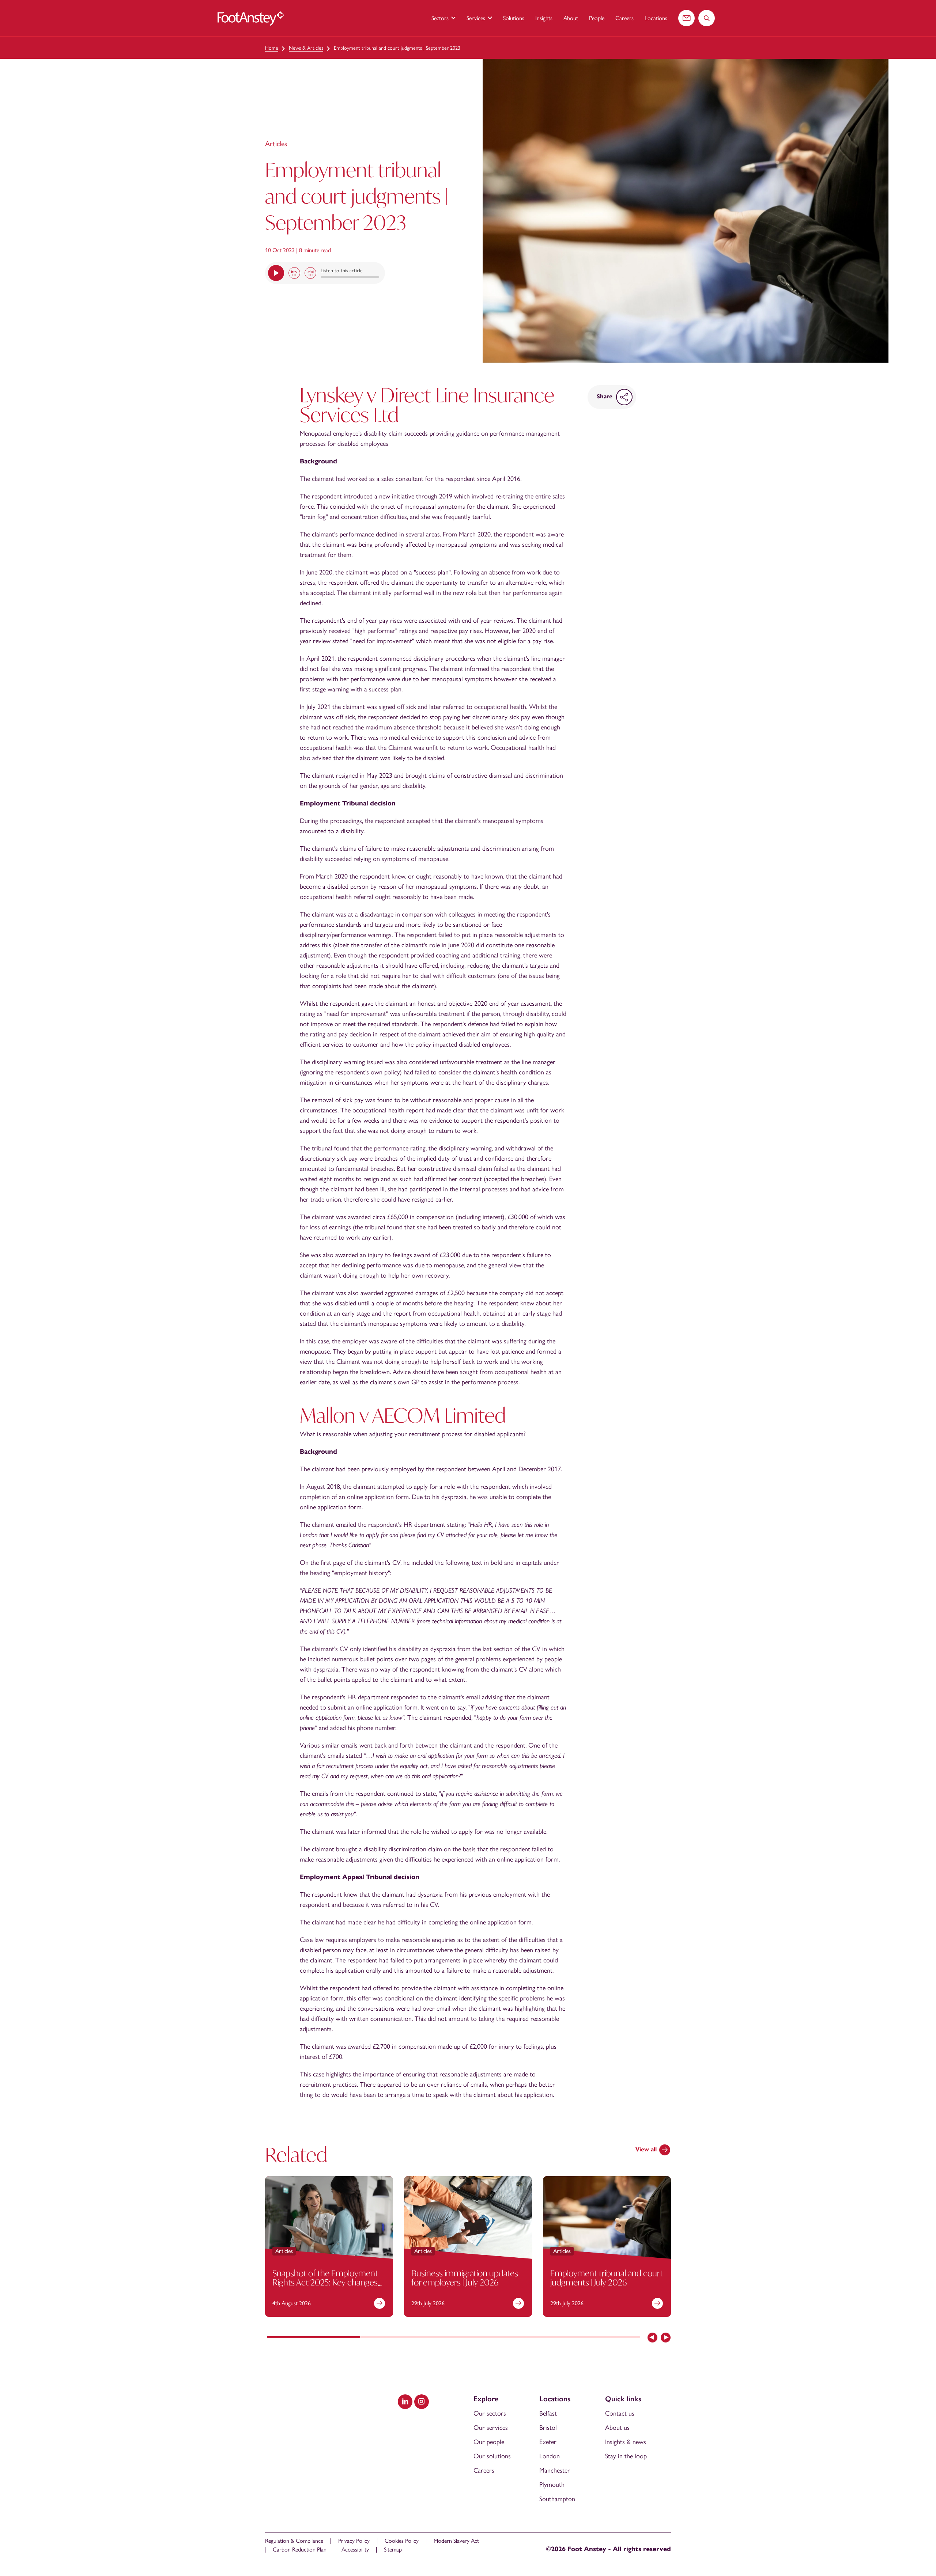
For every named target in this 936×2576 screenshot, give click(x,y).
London (550, 2456)
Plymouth (552, 2485)
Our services (491, 2428)
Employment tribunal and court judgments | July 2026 (607, 2278)
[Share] (624, 397)
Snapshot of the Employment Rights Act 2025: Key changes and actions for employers (325, 2282)
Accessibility (355, 2550)
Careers (624, 18)
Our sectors (490, 2413)
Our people (489, 2442)
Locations (656, 18)
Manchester (555, 2470)
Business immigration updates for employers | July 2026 (465, 2278)
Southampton (557, 2499)
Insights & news (626, 2442)
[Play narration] (276, 273)
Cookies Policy (402, 2541)
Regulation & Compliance (294, 2541)
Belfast (548, 2413)
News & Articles (306, 48)
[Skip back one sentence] (294, 273)
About (571, 18)
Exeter (548, 2442)
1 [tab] (314, 2338)
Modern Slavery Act (456, 2541)
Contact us (620, 2413)
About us (617, 2428)
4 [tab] (594, 2338)
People (597, 18)
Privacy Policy (354, 2541)
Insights (544, 18)
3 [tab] (500, 2338)
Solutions (514, 18)
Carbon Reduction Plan (300, 2550)
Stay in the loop (626, 2456)
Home (272, 48)
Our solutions (492, 2456)
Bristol (548, 2428)
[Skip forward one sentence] (310, 273)
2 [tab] (407, 2338)
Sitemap (393, 2550)
